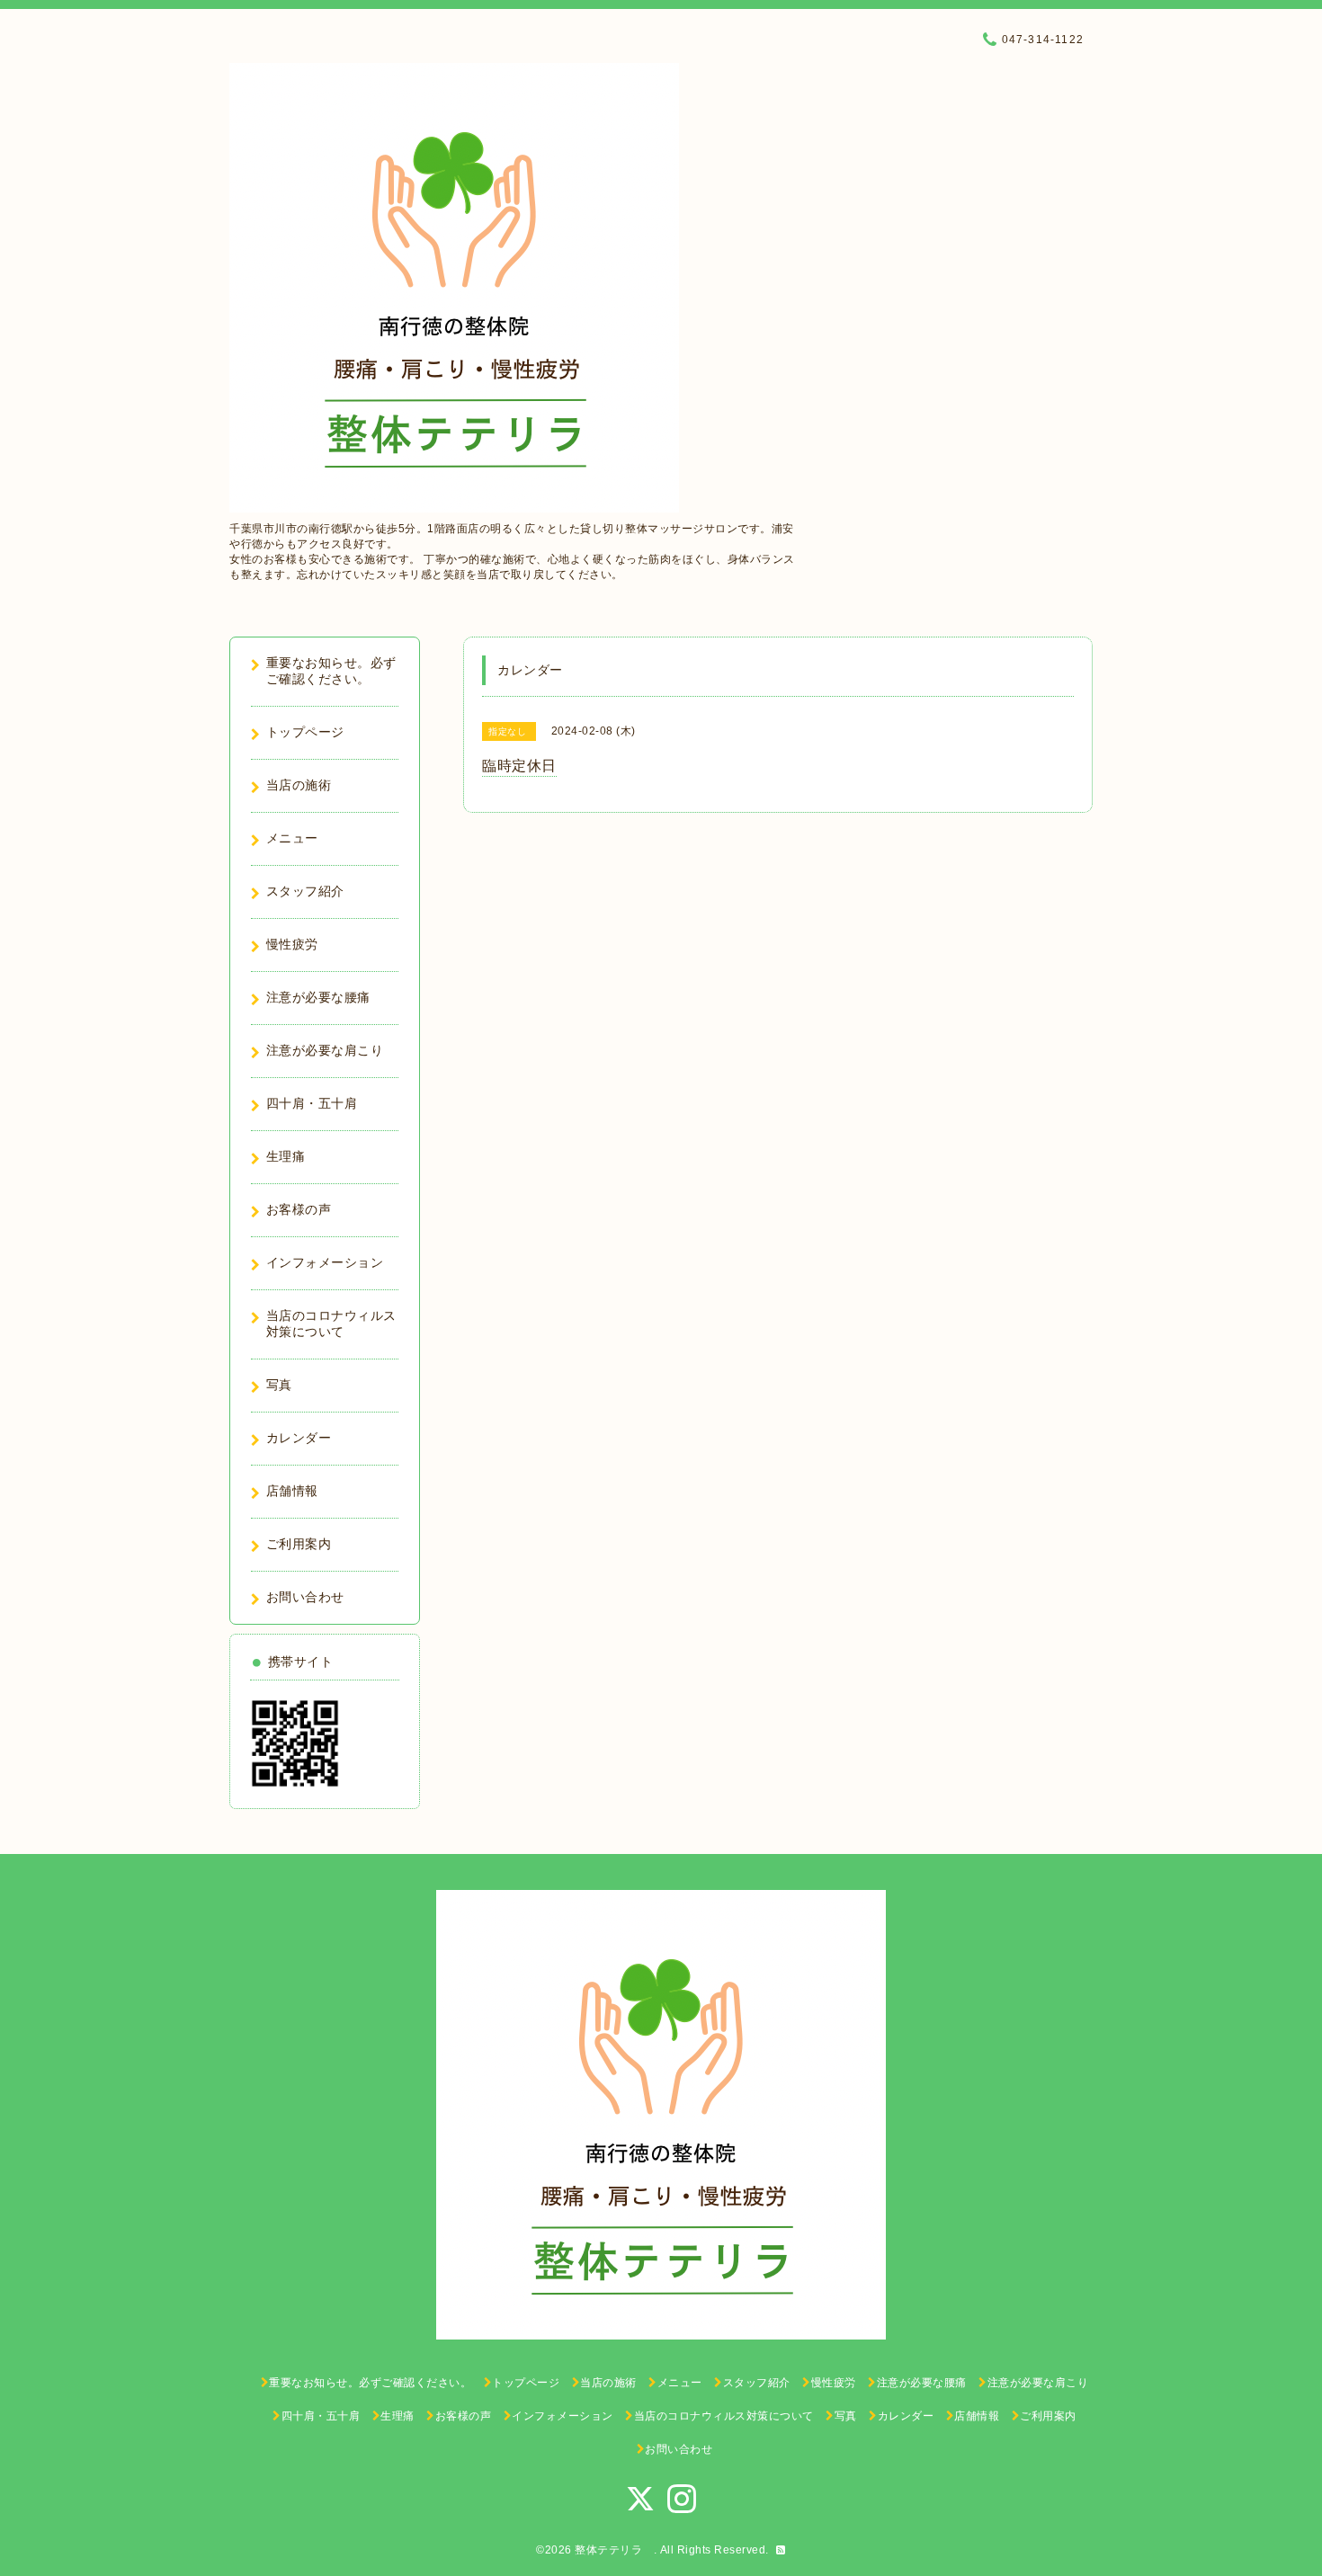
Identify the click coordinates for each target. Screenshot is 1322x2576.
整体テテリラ (614, 2550)
